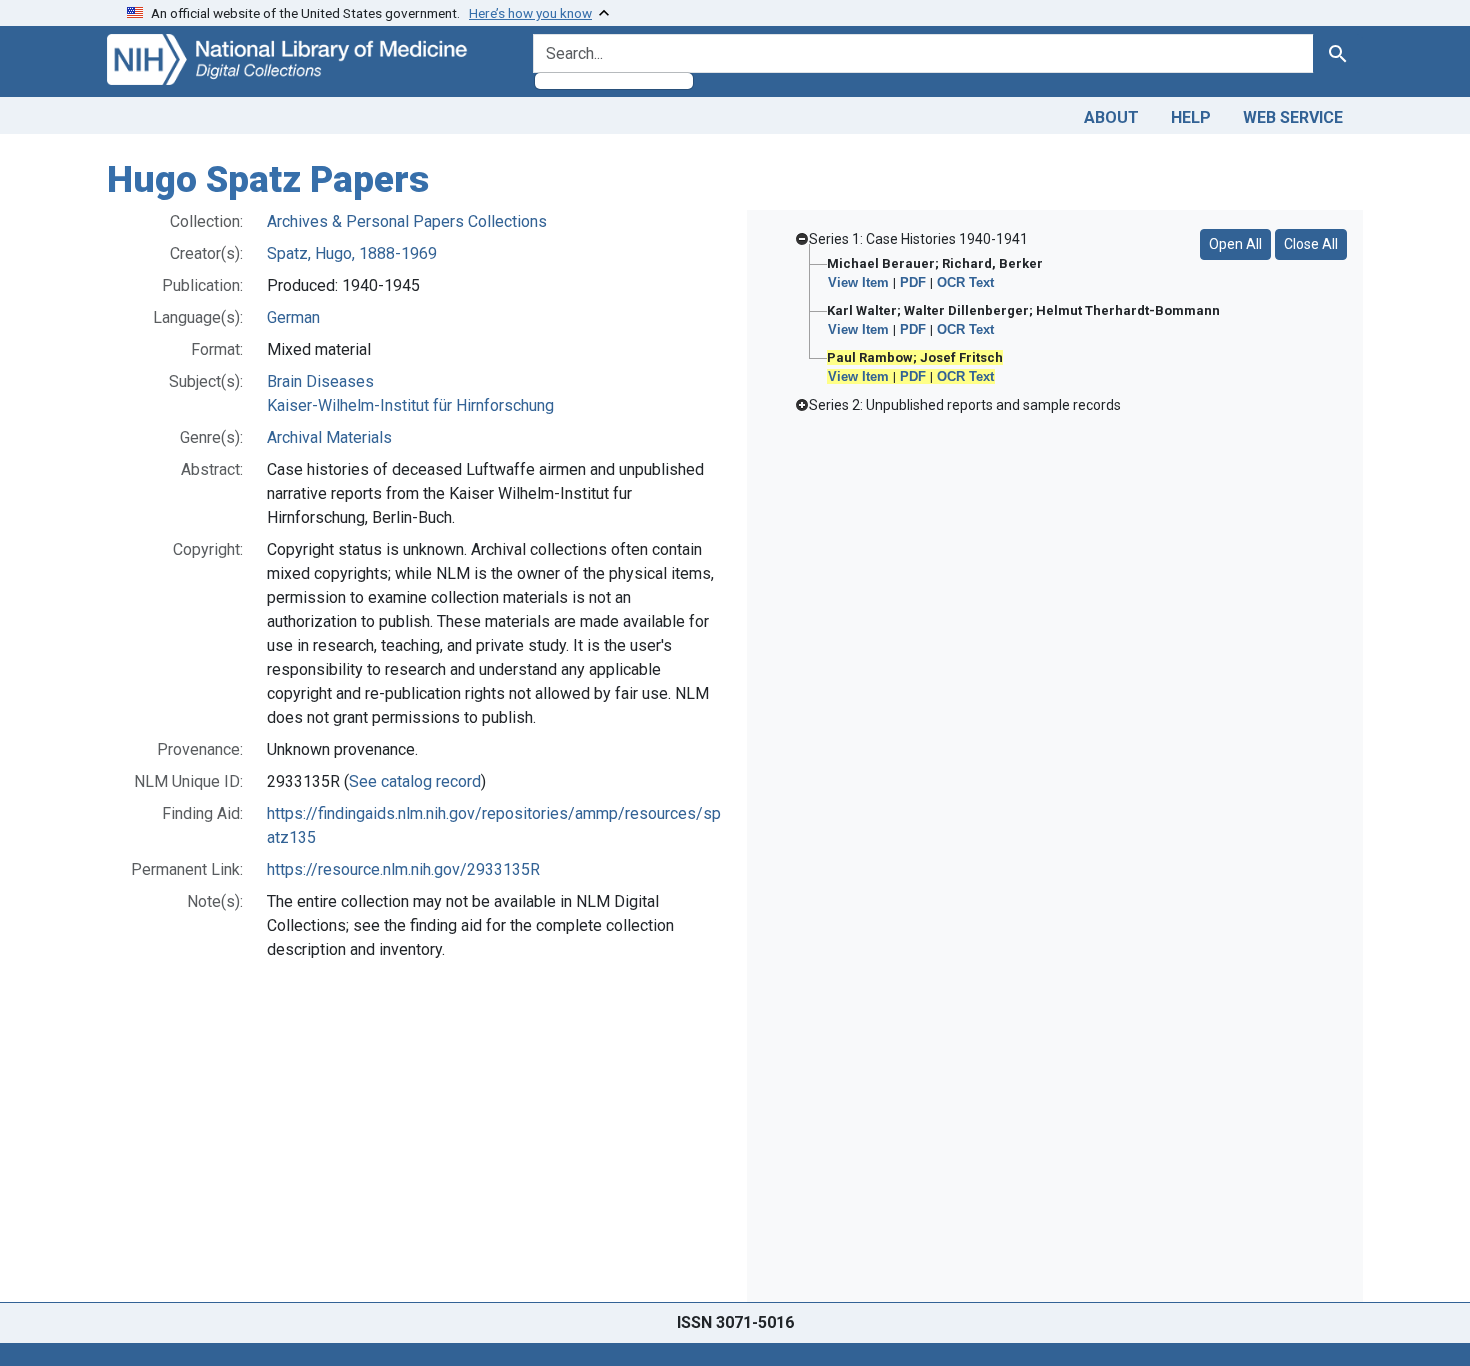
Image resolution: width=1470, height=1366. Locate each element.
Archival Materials (329, 437)
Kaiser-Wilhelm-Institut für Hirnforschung (410, 405)
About (1111, 117)
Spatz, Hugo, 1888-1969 (352, 253)
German (293, 317)
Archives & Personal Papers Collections (407, 221)
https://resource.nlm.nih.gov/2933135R (403, 869)
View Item (858, 282)
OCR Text (965, 282)
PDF (913, 282)
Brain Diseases (320, 381)
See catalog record (415, 781)
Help (1191, 117)
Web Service (1293, 117)
